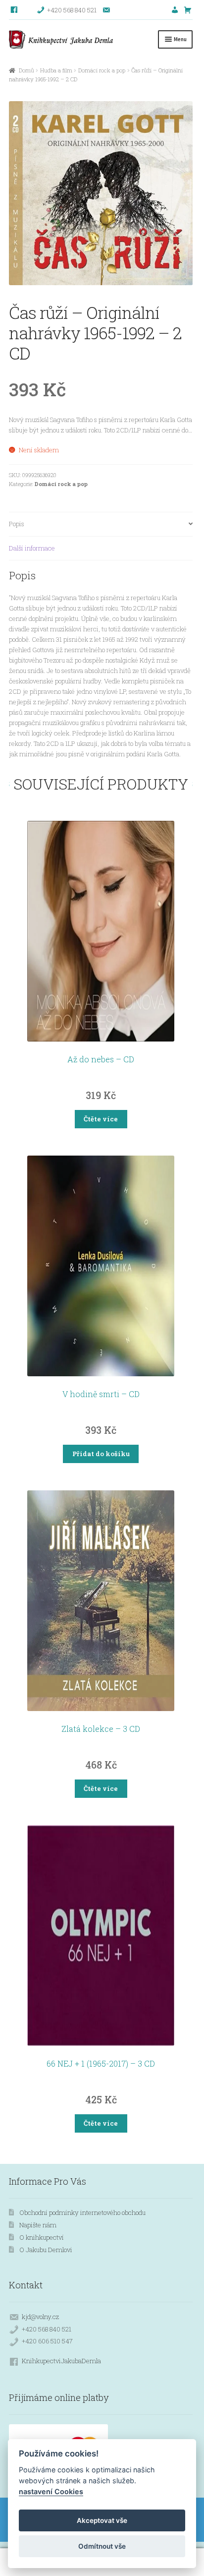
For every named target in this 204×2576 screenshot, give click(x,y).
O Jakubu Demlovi (46, 2250)
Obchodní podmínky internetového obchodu (82, 2212)
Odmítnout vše (102, 2546)
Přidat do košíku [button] (101, 1454)
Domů (26, 70)
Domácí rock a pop (102, 70)
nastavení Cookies (51, 2491)
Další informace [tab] (32, 548)
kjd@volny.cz (40, 2317)
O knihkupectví (42, 2237)
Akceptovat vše (102, 2520)
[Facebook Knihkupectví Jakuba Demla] (15, 10)
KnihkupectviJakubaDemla (61, 2361)
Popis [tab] (17, 524)
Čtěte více (101, 1119)
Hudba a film (56, 70)
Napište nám (38, 2225)
